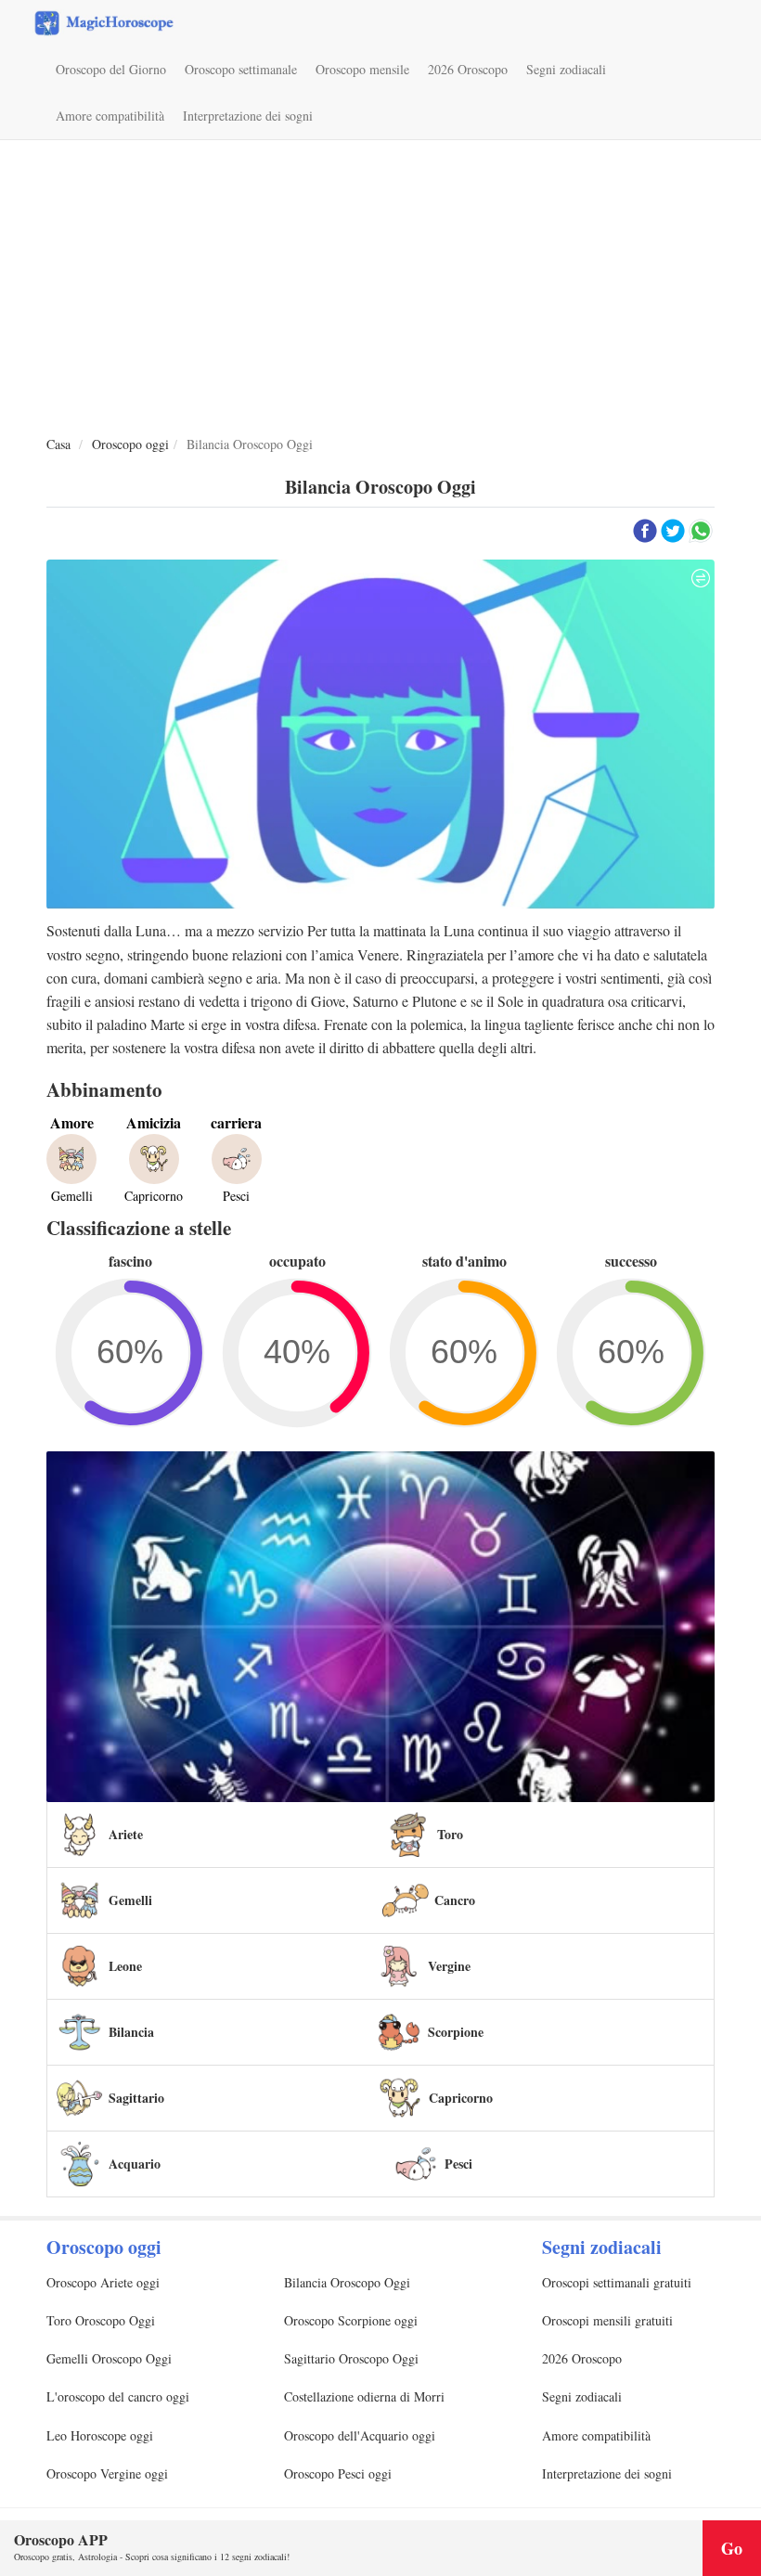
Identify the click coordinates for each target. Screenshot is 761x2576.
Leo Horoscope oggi (100, 2435)
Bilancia (131, 2032)
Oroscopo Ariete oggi (103, 2282)
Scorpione (456, 2032)
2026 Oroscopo (468, 69)
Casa (58, 444)
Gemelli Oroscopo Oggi (109, 2358)
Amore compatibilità (110, 116)
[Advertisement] (380, 289)
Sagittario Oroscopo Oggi (351, 2358)
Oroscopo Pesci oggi (338, 2473)
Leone (125, 1966)
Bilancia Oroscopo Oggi (347, 2282)
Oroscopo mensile (362, 69)
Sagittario (136, 2098)
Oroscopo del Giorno (111, 69)
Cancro (455, 1900)
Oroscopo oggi (130, 444)
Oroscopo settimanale (241, 69)
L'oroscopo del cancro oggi (118, 2396)
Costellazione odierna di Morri (364, 2396)
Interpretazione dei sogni (248, 116)
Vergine (449, 1966)
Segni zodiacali (566, 69)
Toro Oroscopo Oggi (101, 2320)
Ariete (126, 1834)
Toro (450, 1834)
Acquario (135, 2164)
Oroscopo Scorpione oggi (351, 2320)
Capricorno (461, 2098)
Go (732, 2548)
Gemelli (130, 1900)
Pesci (458, 2164)
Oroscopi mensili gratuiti (607, 2320)
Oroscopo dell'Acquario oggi (360, 2435)
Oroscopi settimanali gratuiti (617, 2282)
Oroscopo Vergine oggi (107, 2473)
